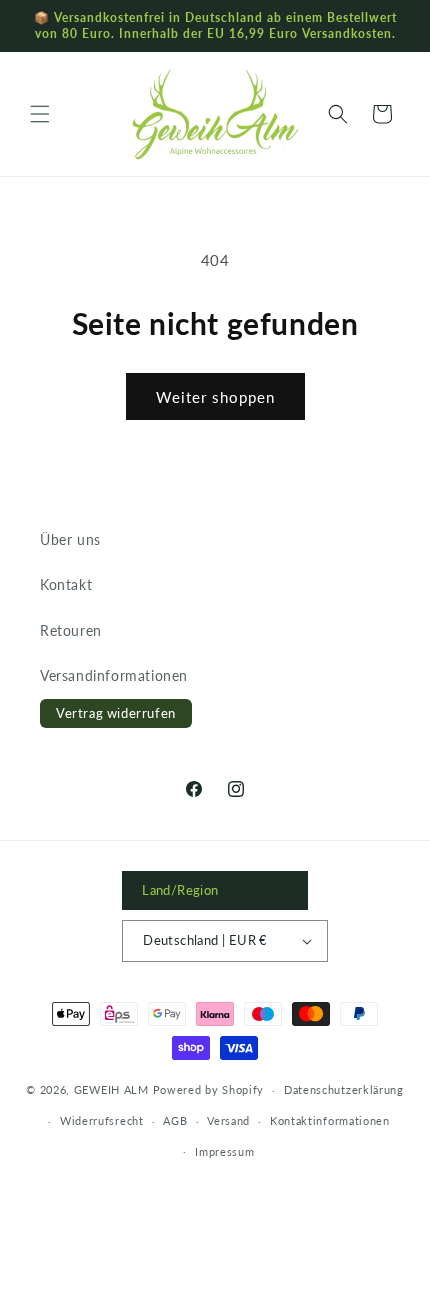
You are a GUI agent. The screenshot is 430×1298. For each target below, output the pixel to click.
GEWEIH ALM (111, 1089)
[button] (40, 114)
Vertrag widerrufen (116, 713)
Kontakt (66, 584)
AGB (175, 1120)
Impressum (224, 1151)
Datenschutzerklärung (344, 1089)
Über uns (70, 539)
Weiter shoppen (215, 397)
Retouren (71, 630)
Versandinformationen (114, 675)
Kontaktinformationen (330, 1120)
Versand (228, 1120)
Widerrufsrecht (102, 1120)
